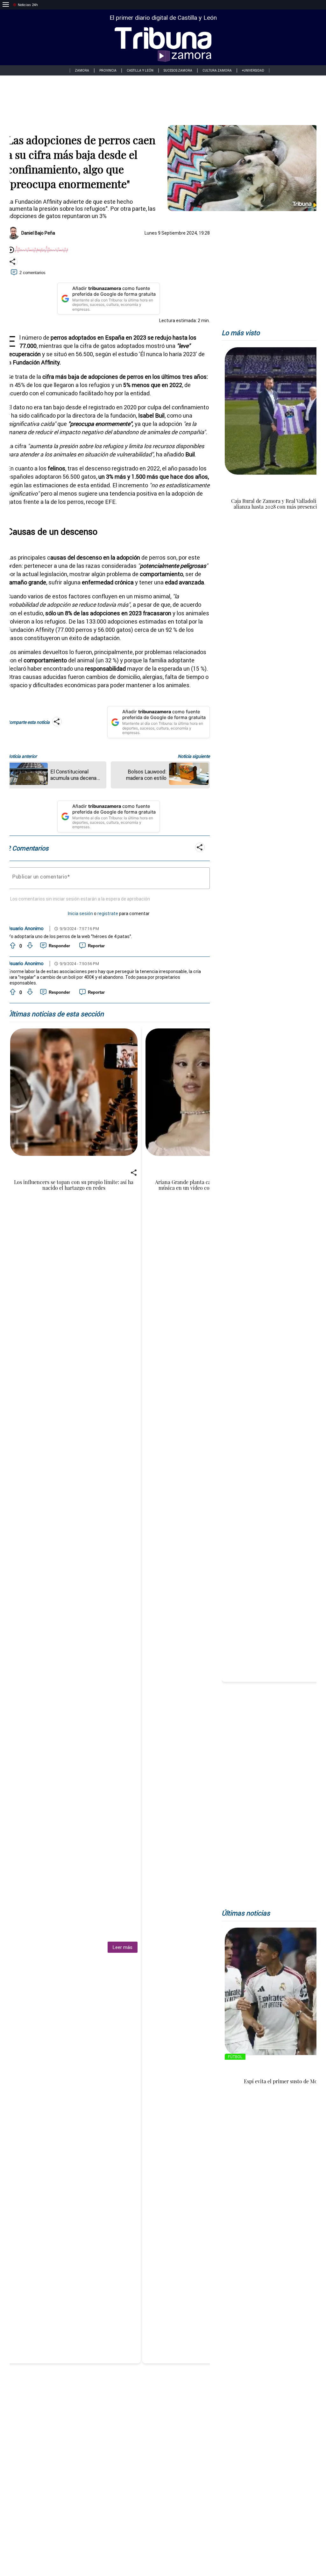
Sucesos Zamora (178, 71)
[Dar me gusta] (12, 946)
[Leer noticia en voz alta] (11, 250)
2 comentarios (32, 273)
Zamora (82, 71)
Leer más (122, 1947)
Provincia (108, 71)
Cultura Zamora (217, 71)
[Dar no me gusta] (29, 946)
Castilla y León (140, 71)
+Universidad (253, 71)
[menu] (6, 5)
